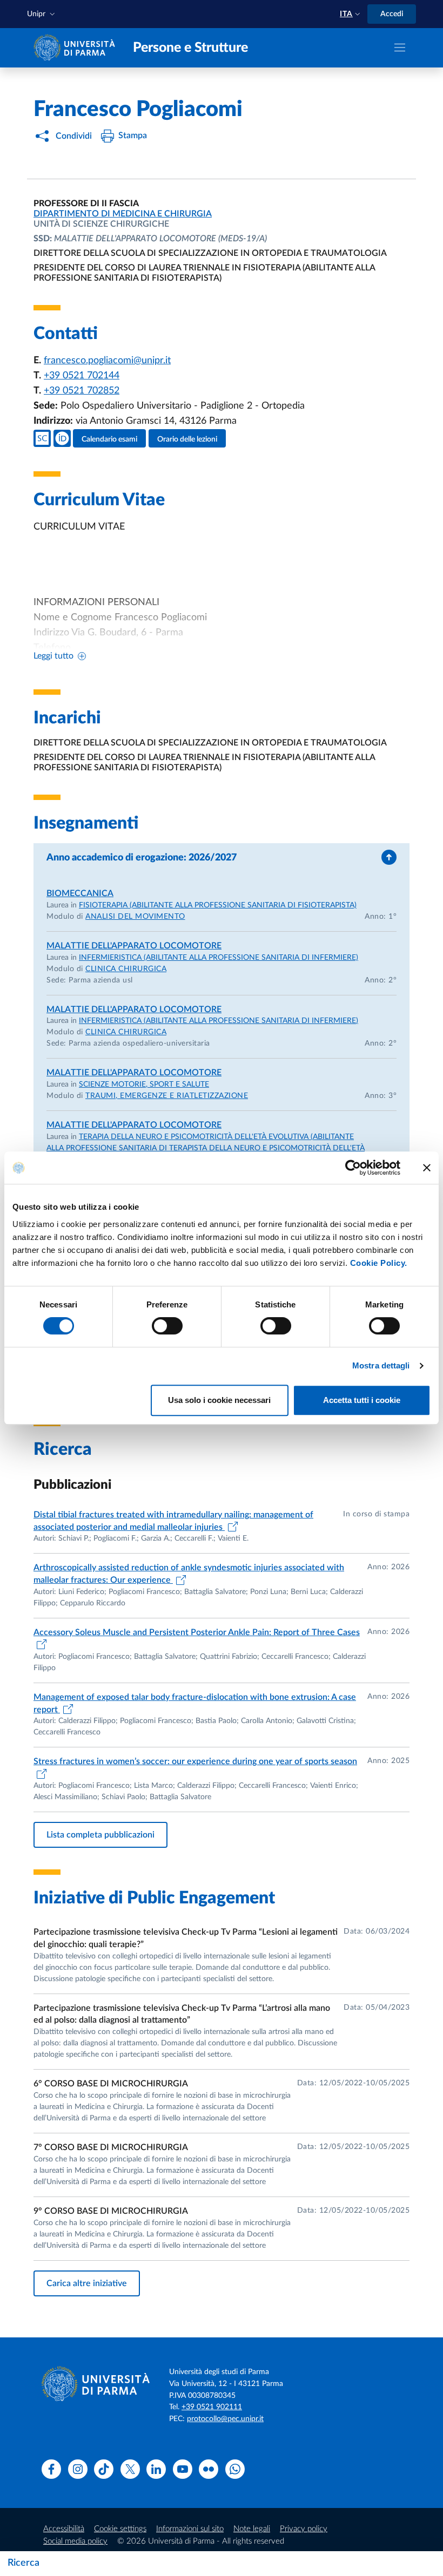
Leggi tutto (53, 656)
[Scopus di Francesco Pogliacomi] (42, 438)
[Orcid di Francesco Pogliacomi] (62, 438)
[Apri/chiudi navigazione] (400, 48)
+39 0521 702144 (82, 376)
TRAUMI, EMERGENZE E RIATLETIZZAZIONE (167, 1096)
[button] (42, 14)
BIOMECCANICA (80, 893)
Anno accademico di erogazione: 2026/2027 (142, 858)
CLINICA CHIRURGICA (126, 969)
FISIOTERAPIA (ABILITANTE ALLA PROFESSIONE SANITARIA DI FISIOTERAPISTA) (218, 905)
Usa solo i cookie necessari (219, 1400)
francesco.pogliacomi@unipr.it (107, 361)
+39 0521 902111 (212, 2407)
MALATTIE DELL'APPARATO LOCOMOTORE (134, 946)
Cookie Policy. (379, 1263)
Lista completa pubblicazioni (100, 1835)
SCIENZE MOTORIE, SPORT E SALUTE (144, 1084)
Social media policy (75, 2541)
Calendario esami (109, 439)
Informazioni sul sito (190, 2529)
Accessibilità (64, 2529)
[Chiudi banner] (427, 1168)
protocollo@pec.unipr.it (225, 2419)
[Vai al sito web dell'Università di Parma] (77, 47)
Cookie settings (120, 2529)
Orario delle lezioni (187, 439)
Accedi (392, 14)
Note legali (252, 2529)
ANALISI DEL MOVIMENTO (135, 917)
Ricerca (24, 2563)
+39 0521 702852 (82, 391)
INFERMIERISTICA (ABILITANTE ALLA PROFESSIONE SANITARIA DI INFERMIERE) (219, 958)
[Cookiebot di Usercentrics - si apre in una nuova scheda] (353, 1168)
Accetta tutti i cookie (362, 1400)
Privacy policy (304, 2529)
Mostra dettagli (381, 1365)
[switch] (167, 1326)
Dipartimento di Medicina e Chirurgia (123, 214)
